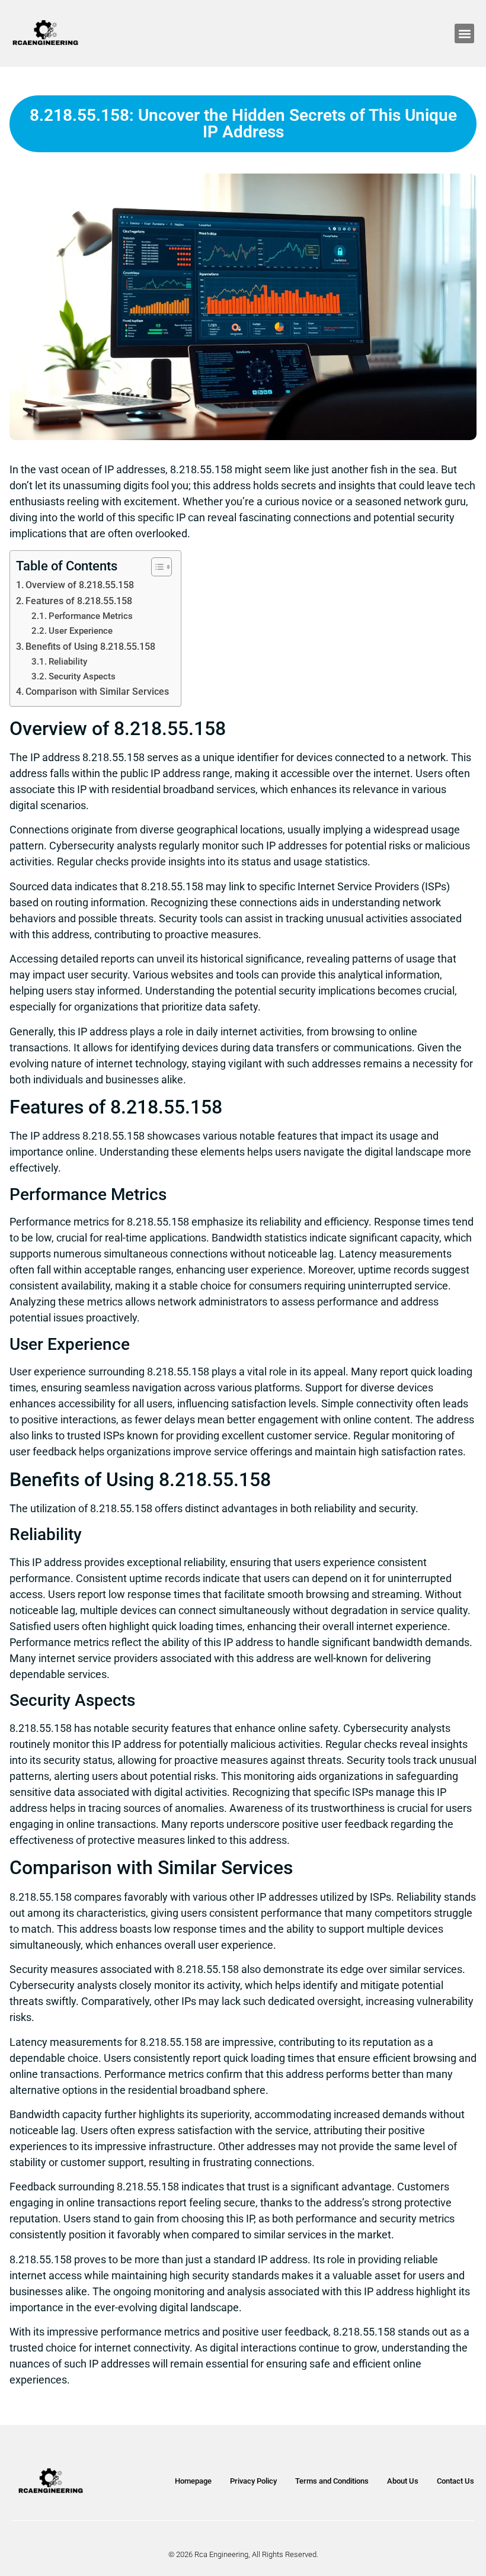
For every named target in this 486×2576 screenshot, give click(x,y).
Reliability (68, 662)
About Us (403, 2481)
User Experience (81, 631)
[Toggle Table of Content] (156, 567)
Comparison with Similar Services (97, 692)
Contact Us (455, 2481)
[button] (464, 33)
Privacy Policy (253, 2481)
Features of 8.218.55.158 (79, 601)
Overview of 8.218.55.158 (80, 585)
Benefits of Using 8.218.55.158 (90, 647)
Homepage (193, 2481)
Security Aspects (82, 676)
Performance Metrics (91, 616)
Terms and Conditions (332, 2481)
